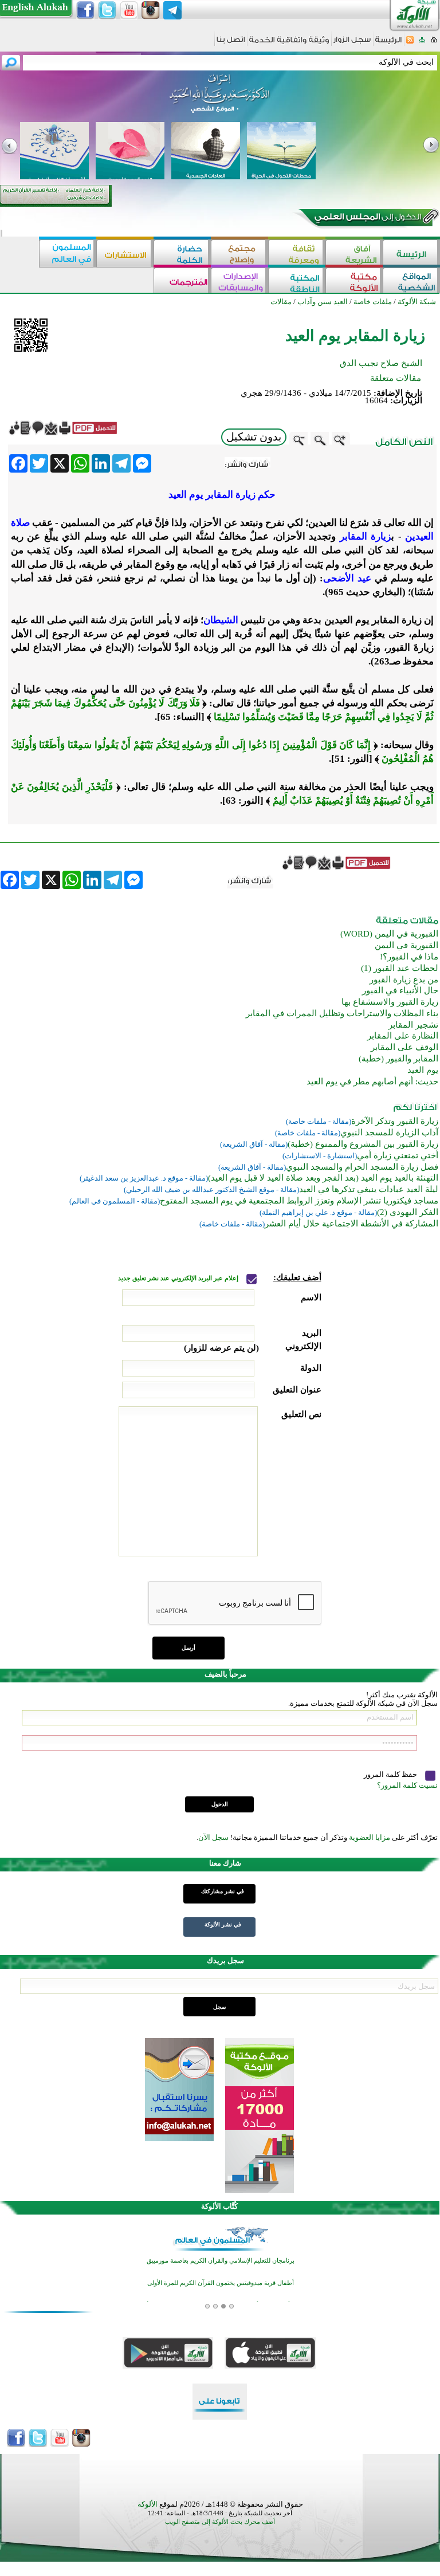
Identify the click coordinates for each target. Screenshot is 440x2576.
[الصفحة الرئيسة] (434, 43)
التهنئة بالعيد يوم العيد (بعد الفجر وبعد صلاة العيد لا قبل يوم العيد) (323, 1178)
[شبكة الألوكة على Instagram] (151, 10)
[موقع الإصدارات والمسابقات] (239, 282)
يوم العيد (423, 1070)
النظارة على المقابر (403, 1036)
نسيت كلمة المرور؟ (407, 1785)
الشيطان (221, 620)
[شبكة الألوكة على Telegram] (172, 10)
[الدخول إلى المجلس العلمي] (367, 219)
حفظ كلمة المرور (391, 1774)
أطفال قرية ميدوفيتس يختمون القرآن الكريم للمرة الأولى (221, 2283)
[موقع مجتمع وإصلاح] (239, 253)
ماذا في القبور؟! (409, 957)
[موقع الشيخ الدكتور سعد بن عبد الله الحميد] (220, 99)
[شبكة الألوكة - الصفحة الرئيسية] (388, 44)
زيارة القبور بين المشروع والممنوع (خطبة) (363, 1144)
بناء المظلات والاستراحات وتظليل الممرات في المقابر (342, 1013)
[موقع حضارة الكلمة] (182, 253)
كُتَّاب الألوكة (219, 2206)
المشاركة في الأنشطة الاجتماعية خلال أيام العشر (351, 1224)
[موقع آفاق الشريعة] (354, 253)
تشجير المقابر (413, 1025)
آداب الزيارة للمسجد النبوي (389, 1132)
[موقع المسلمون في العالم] (68, 253)
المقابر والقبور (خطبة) (398, 1059)
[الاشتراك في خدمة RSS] (410, 43)
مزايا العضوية (370, 1837)
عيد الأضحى (347, 578)
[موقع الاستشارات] (125, 253)
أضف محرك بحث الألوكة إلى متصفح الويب (220, 2522)
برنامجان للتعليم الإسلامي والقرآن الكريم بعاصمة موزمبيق (221, 2261)
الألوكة (148, 2504)
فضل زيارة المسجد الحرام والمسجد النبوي (362, 1167)
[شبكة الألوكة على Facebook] (85, 10)
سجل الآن (213, 1837)
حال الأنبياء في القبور (400, 990)
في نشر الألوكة (223, 1924)
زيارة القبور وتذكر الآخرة (395, 1121)
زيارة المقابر (366, 536)
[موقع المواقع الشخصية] (411, 282)
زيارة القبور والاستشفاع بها (390, 1002)
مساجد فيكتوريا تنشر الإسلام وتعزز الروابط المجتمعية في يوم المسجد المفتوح (299, 1201)
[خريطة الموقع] (422, 43)
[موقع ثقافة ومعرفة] (297, 253)
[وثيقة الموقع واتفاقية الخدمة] (289, 44)
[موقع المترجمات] (182, 282)
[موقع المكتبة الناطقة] (297, 282)
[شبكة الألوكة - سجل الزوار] (352, 43)
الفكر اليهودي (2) (408, 1212)
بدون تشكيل (254, 437)
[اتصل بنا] (231, 43)
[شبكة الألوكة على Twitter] (107, 10)
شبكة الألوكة (417, 302)
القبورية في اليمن (406, 945)
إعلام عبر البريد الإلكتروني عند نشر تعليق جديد (179, 1278)
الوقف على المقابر (404, 1047)
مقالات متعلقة (396, 378)
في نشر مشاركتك (223, 1891)
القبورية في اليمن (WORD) (389, 934)
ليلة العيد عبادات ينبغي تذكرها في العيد (369, 1189)
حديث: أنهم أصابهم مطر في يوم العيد (372, 1081)
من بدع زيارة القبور (404, 980)
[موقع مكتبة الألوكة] (354, 282)
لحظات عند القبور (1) (400, 968)
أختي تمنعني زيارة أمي (398, 1155)
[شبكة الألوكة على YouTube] (129, 10)
